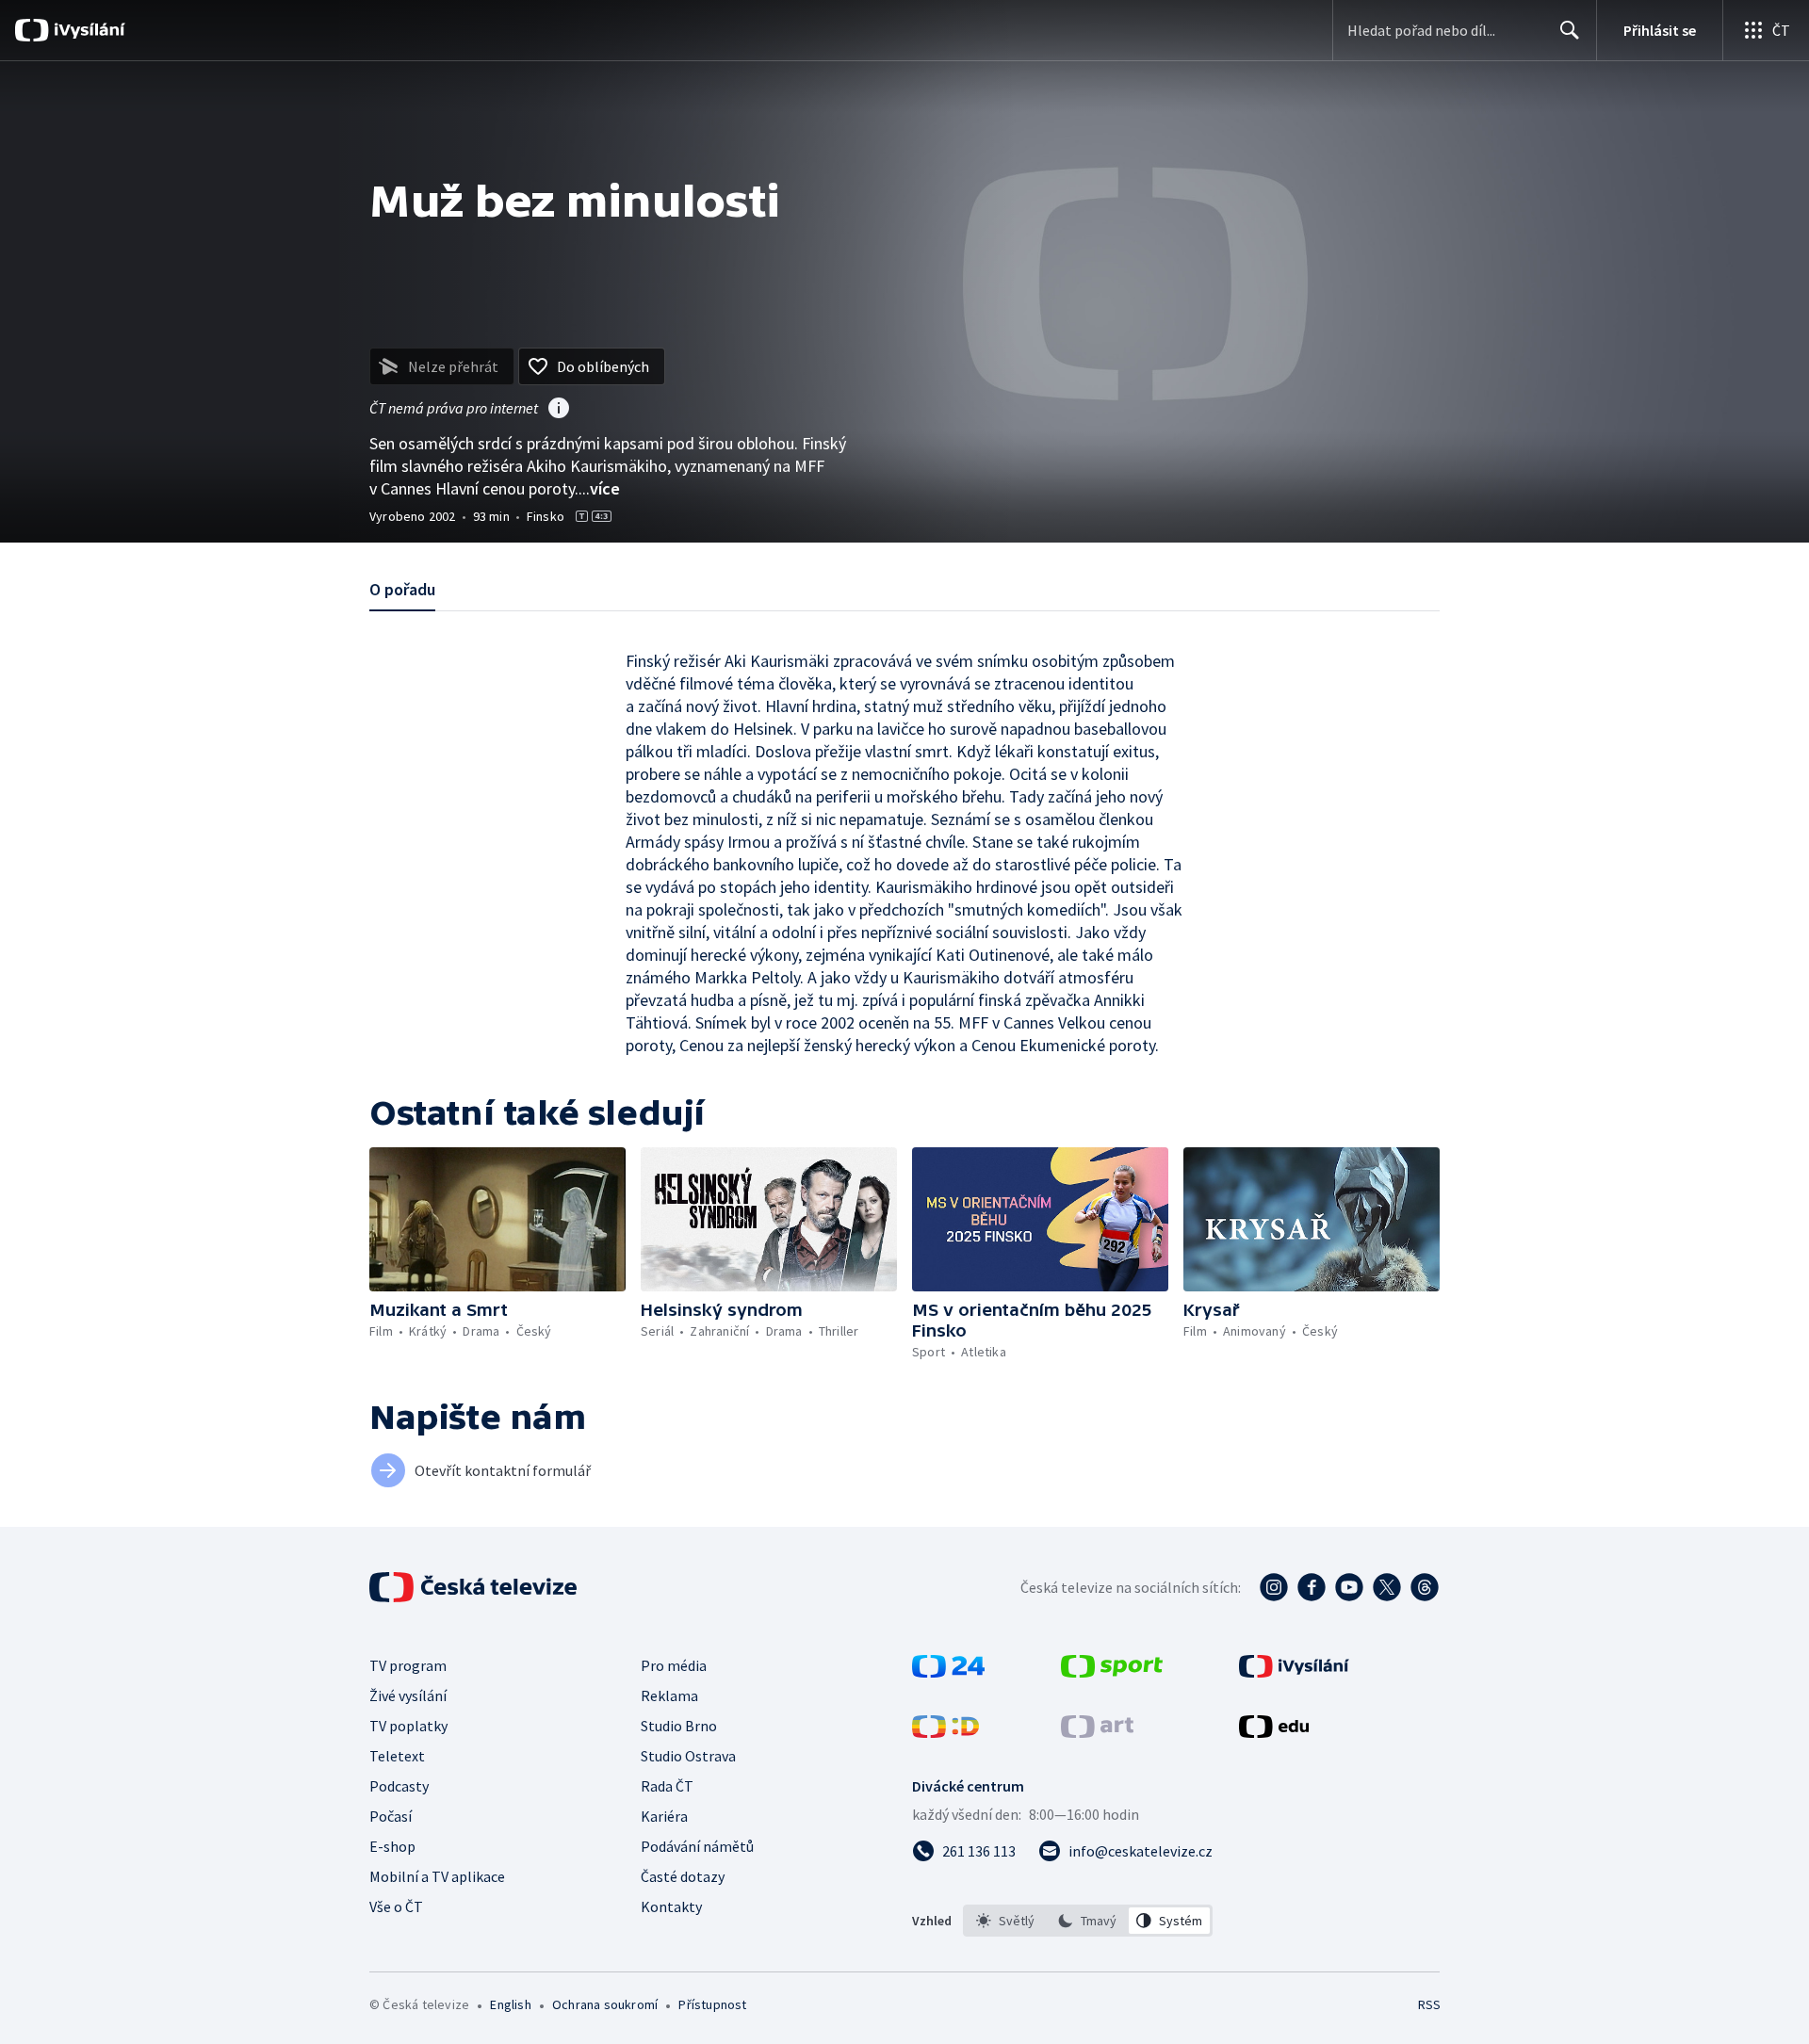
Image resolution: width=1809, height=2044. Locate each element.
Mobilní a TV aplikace (437, 1876)
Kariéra (664, 1816)
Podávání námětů (697, 1846)
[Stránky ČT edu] (1274, 1732)
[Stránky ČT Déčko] (945, 1732)
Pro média (674, 1665)
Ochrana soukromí (605, 2004)
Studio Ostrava (688, 1756)
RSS (1429, 2004)
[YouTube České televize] (1349, 1587)
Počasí (391, 1816)
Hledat (1570, 30)
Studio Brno (679, 1726)
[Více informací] (559, 410)
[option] (1006, 1921)
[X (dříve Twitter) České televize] (1387, 1587)
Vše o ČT (396, 1906)
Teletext (397, 1756)
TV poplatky (408, 1726)
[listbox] (1088, 1921)
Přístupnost (712, 2004)
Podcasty (399, 1786)
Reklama (669, 1695)
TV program (408, 1665)
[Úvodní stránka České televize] (475, 1587)
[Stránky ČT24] (948, 1672)
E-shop (392, 1846)
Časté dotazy (683, 1876)
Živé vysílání (408, 1695)
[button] (497, 1219)
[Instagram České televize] (1274, 1587)
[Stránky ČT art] (1097, 1732)
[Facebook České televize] (1312, 1587)
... (599, 488)
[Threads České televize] (1425, 1587)
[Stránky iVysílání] (1294, 1672)
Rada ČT (667, 1786)
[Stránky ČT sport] (1112, 1672)
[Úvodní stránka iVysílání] (87, 30)
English (510, 2004)
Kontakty (671, 1906)
